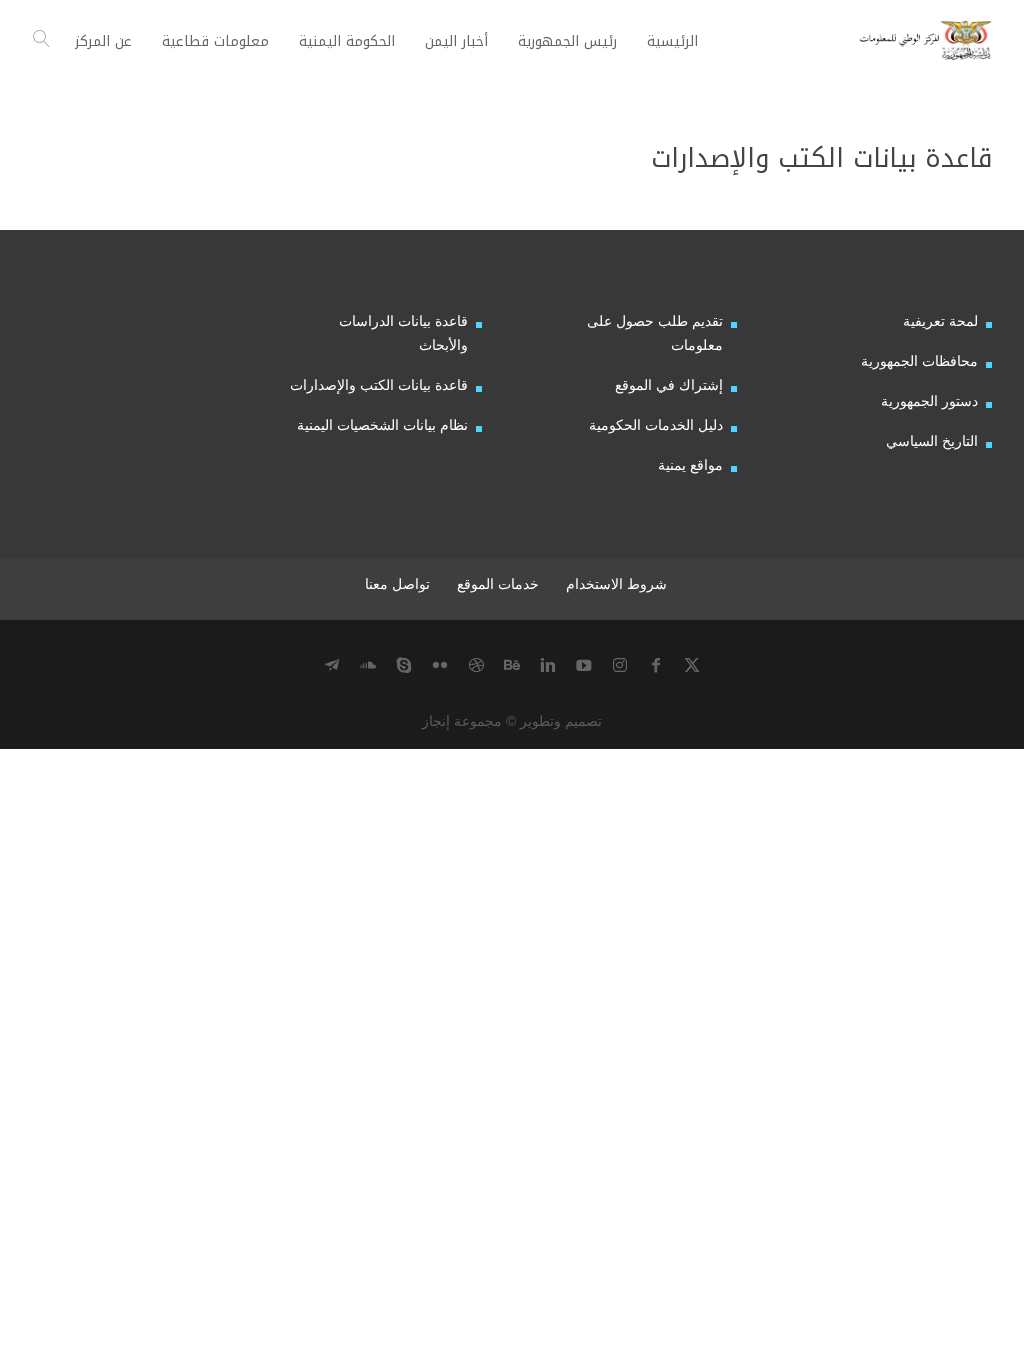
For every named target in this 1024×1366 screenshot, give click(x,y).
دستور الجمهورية (929, 401)
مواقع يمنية (690, 465)
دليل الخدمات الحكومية (656, 425)
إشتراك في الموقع (669, 385)
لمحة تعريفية (940, 321)
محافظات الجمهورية (919, 361)
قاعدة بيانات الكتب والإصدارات (379, 385)
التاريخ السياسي (932, 441)
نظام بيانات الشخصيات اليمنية (382, 425)
